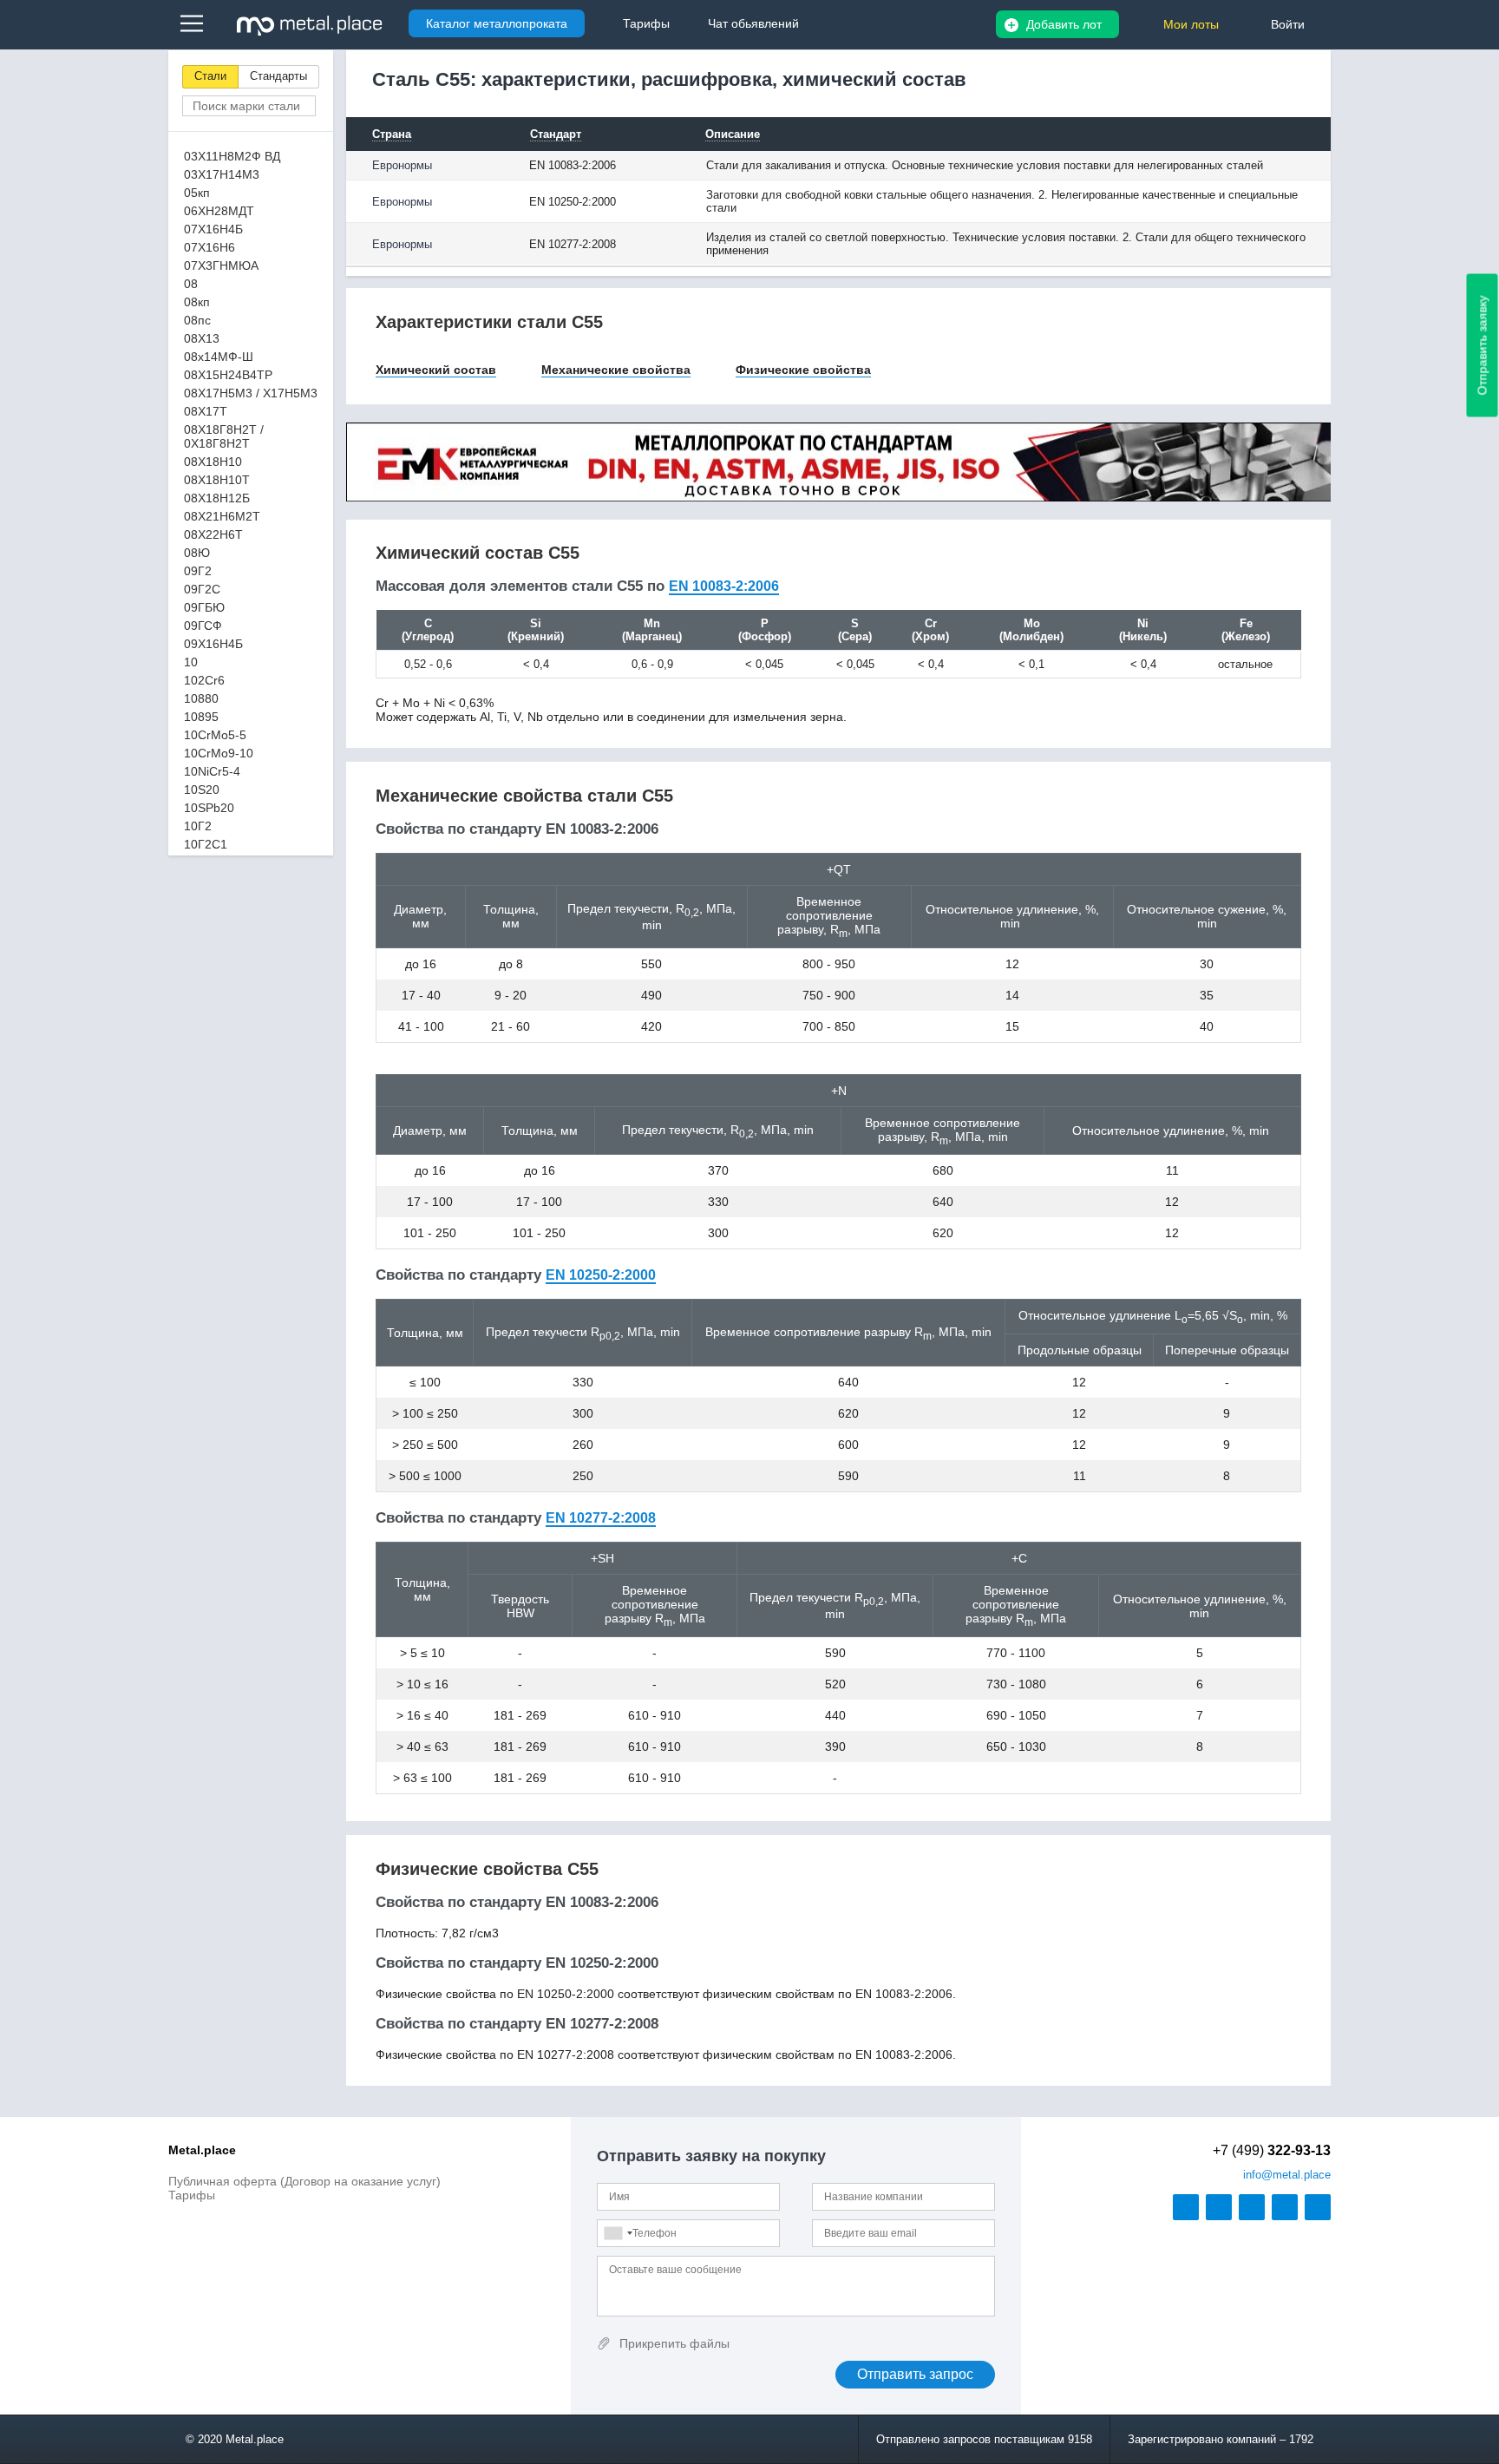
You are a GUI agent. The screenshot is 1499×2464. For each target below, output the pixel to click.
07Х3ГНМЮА (221, 265)
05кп (197, 193)
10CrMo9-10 (219, 753)
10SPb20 (209, 808)
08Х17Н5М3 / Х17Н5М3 (251, 393)
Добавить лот (1064, 24)
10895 (201, 717)
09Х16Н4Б (213, 644)
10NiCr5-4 (212, 771)
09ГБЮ (204, 607)
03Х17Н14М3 (222, 174)
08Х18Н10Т (217, 480)
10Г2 (198, 826)
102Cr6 (204, 680)
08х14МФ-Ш (219, 357)
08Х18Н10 (213, 462)
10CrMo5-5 (215, 735)
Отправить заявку (1483, 346)
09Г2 (198, 571)
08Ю (197, 553)
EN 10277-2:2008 (601, 1518)
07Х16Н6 (209, 247)
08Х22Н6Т (213, 534)
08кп (197, 302)
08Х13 (202, 338)
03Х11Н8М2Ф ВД (232, 156)
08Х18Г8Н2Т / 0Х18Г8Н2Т (224, 436)
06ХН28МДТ (219, 211)
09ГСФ (203, 626)
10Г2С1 (206, 844)
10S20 (202, 790)
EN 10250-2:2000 (601, 1275)
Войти (1288, 24)
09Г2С (202, 589)
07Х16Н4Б (213, 229)
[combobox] (618, 2233)
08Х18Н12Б (217, 498)
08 (191, 284)
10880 (201, 698)
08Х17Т (206, 411)
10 (191, 662)
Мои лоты (1191, 24)
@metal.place (1287, 2175)
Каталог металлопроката (497, 23)
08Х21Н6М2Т (222, 516)
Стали (210, 76)
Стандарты (278, 76)
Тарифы (192, 2195)
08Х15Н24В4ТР (228, 375)
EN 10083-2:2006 (724, 586)
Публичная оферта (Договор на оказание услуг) (304, 2181)
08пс (197, 320)
